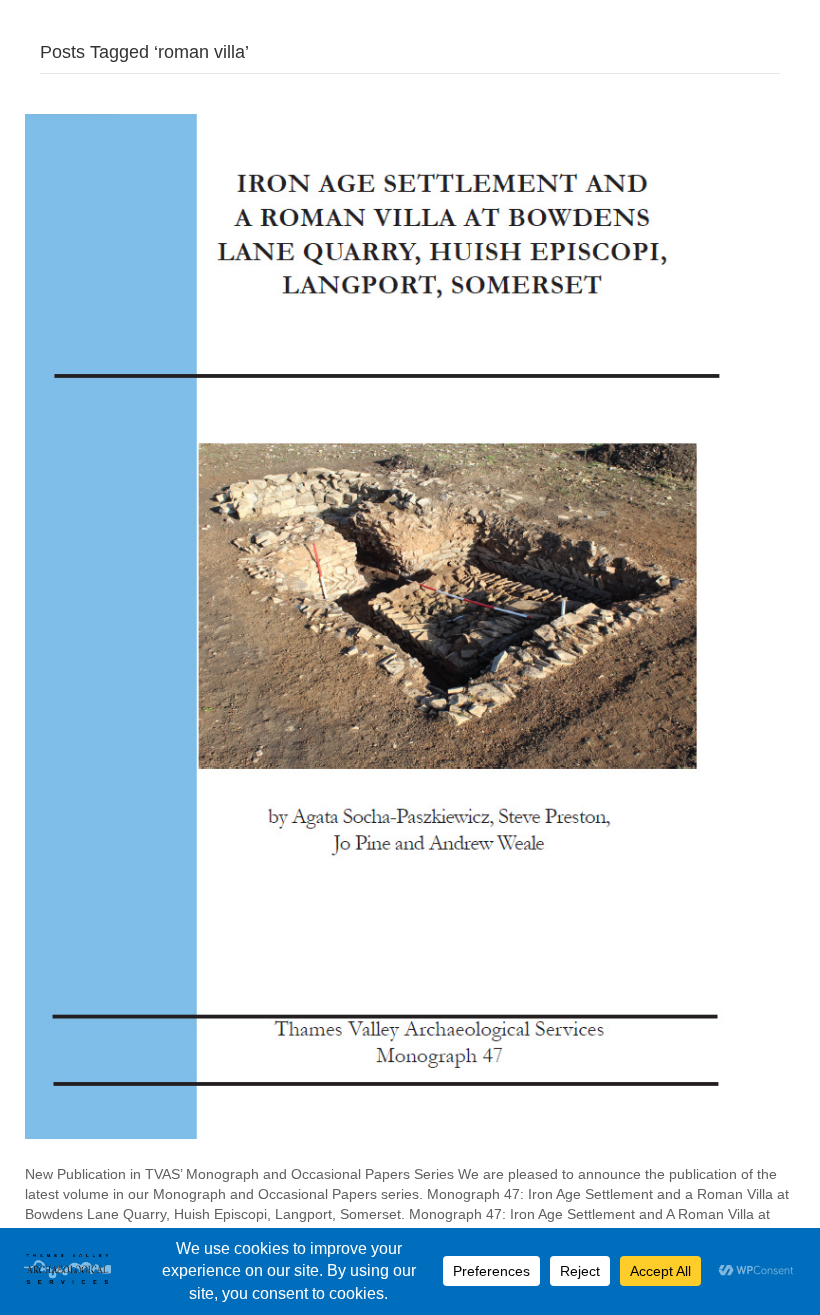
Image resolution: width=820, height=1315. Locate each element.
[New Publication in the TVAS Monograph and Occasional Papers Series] (394, 625)
